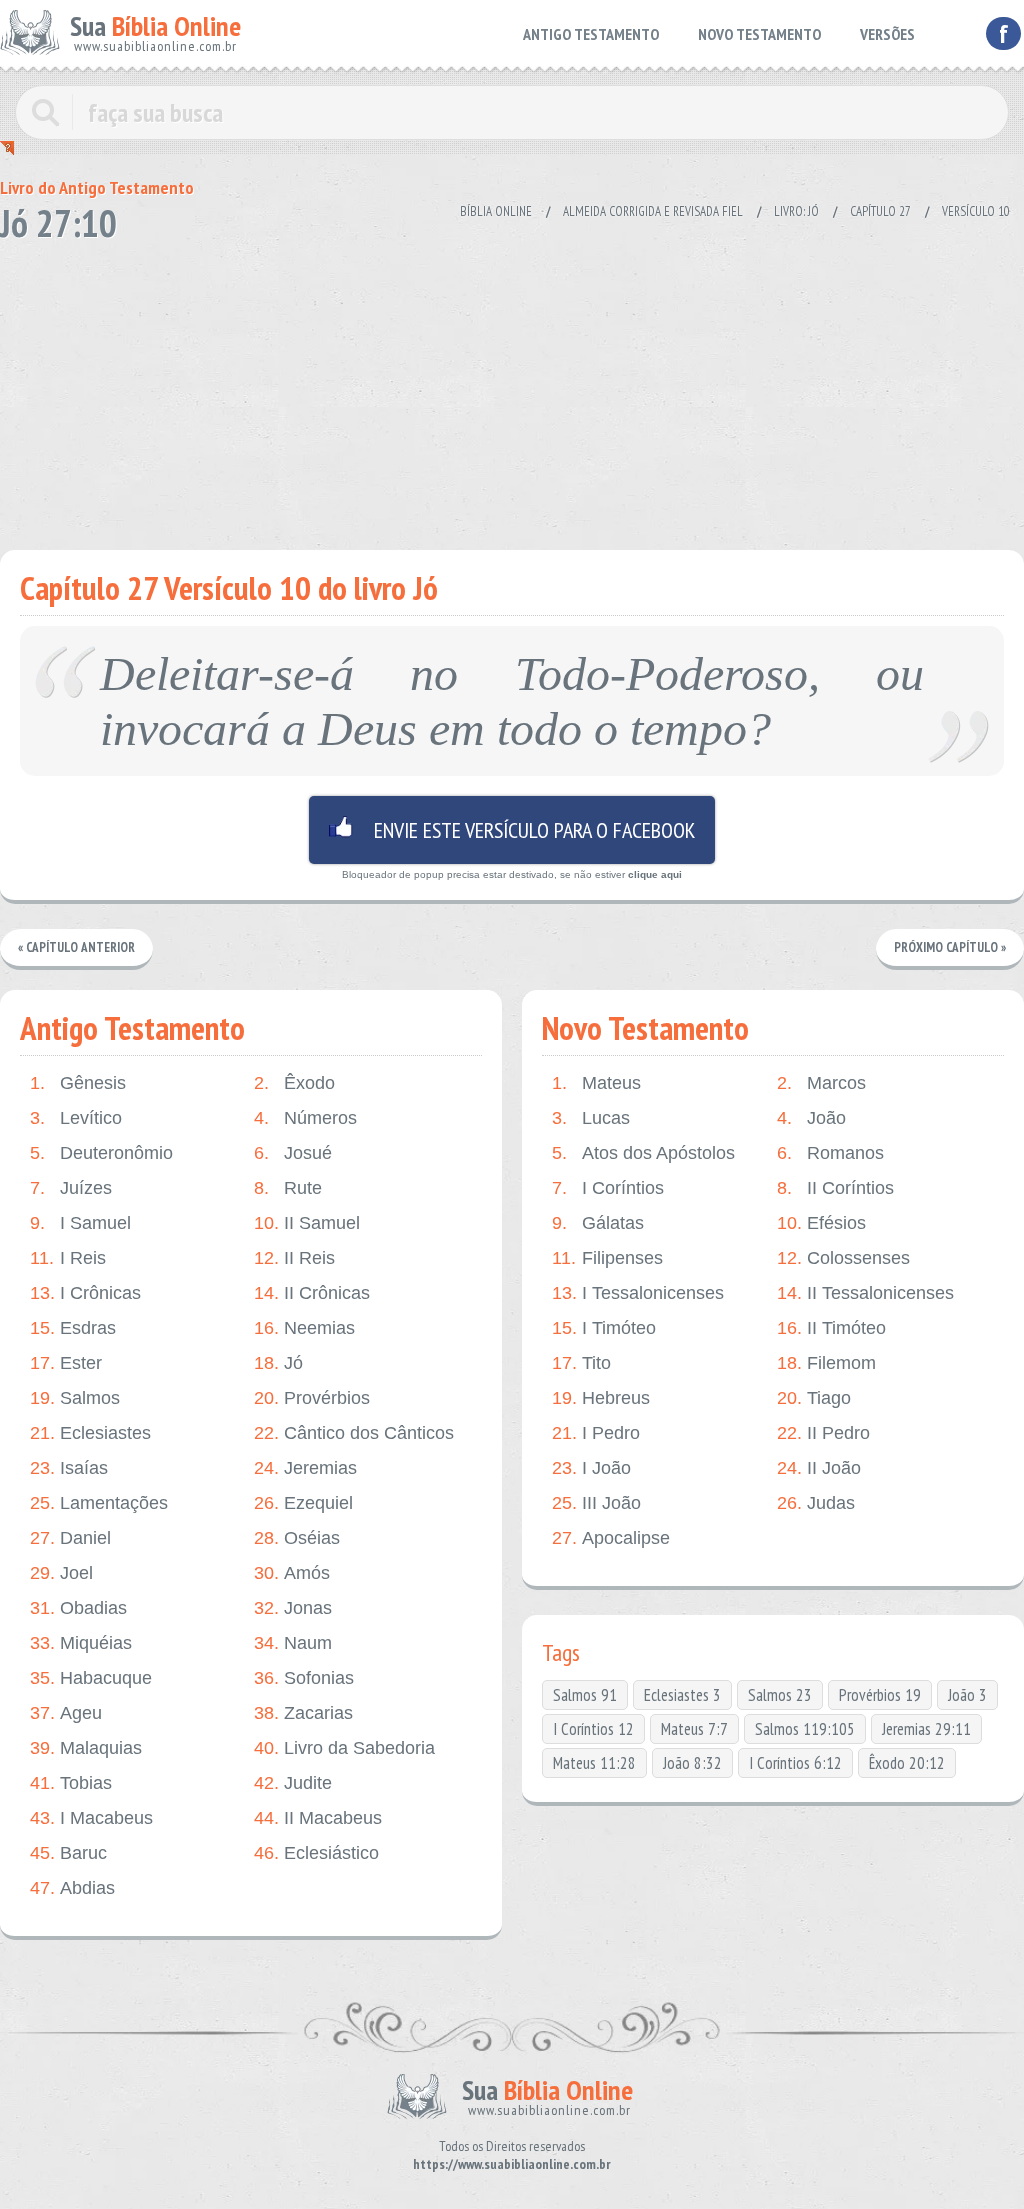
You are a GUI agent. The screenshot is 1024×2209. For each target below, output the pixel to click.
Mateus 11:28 (594, 1763)
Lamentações (99, 1503)
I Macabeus (91, 1818)
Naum (293, 1643)
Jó (278, 1363)
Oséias (297, 1538)
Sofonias (304, 1678)
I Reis (68, 1258)
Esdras (73, 1328)
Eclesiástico (316, 1853)
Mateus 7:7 (694, 1729)
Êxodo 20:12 (907, 1763)
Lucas (591, 1118)
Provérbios (312, 1398)
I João (591, 1468)
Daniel (70, 1538)
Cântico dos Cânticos (354, 1433)
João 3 (967, 1695)
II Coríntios (835, 1188)
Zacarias (303, 1713)
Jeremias (305, 1468)
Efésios (821, 1223)
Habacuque (91, 1678)
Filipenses (607, 1258)
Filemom (826, 1363)
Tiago (814, 1398)
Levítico (76, 1118)
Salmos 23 (780, 1695)
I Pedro (596, 1433)
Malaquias (86, 1748)
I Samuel (80, 1223)
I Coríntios (608, 1188)
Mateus (596, 1083)
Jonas (293, 1608)
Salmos (75, 1398)
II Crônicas (312, 1293)
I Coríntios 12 (593, 1729)
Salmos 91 (585, 1695)
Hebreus (601, 1398)
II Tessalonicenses (865, 1293)
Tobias (71, 1783)
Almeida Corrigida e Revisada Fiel (653, 211)
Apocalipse (611, 1538)
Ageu (66, 1713)
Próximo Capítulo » (950, 947)
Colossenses (843, 1258)
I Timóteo (604, 1328)
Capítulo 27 (880, 211)
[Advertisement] (512, 390)
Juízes (71, 1188)
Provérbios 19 (880, 1695)
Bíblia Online (496, 211)
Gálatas (598, 1223)
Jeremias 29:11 (926, 1729)
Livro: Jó (796, 211)
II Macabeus (318, 1818)
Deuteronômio (101, 1153)
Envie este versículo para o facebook (512, 830)
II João (819, 1468)
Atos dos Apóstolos (643, 1153)
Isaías (69, 1468)
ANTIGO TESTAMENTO (591, 34)
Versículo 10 (976, 211)
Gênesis (78, 1083)
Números (305, 1118)
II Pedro (823, 1433)
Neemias (304, 1328)
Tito (581, 1363)
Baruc (68, 1853)
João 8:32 (692, 1763)
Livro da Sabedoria (344, 1748)
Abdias (72, 1888)
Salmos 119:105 (805, 1729)
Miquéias (81, 1643)
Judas (816, 1503)
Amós (292, 1573)
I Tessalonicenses (638, 1293)
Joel (61, 1573)
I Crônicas (85, 1293)
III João (596, 1503)
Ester (66, 1363)
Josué (293, 1153)
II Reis (294, 1258)
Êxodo (294, 1083)
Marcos (821, 1083)
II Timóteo (831, 1328)
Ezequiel (303, 1503)
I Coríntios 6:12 (795, 1763)
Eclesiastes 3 (682, 1695)
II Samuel (307, 1223)
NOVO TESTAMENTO (759, 34)
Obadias (78, 1608)
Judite (293, 1783)
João (811, 1118)
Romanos (830, 1153)
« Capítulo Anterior (76, 947)
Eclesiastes (90, 1433)
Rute (288, 1188)
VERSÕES (887, 34)
